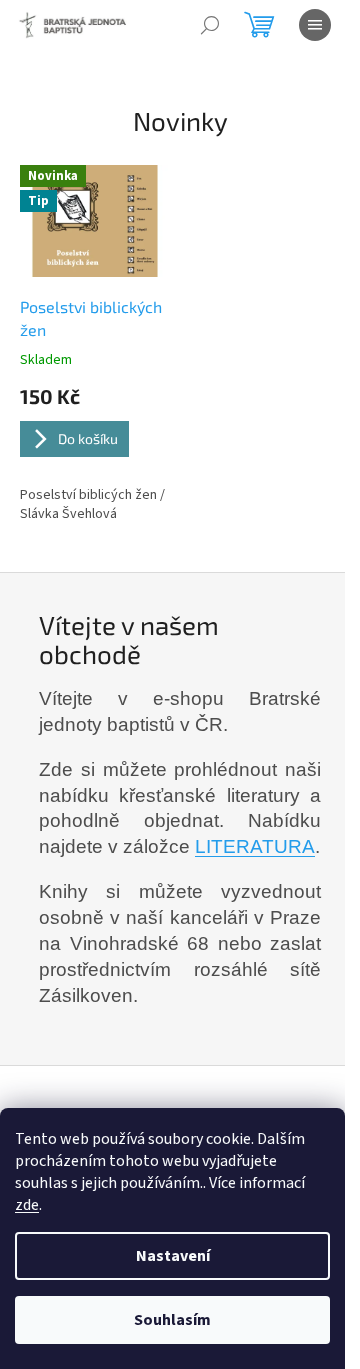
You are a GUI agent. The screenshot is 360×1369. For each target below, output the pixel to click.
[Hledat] (210, 25)
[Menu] (315, 25)
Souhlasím (172, 1320)
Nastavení (173, 1256)
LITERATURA (255, 846)
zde (27, 1205)
